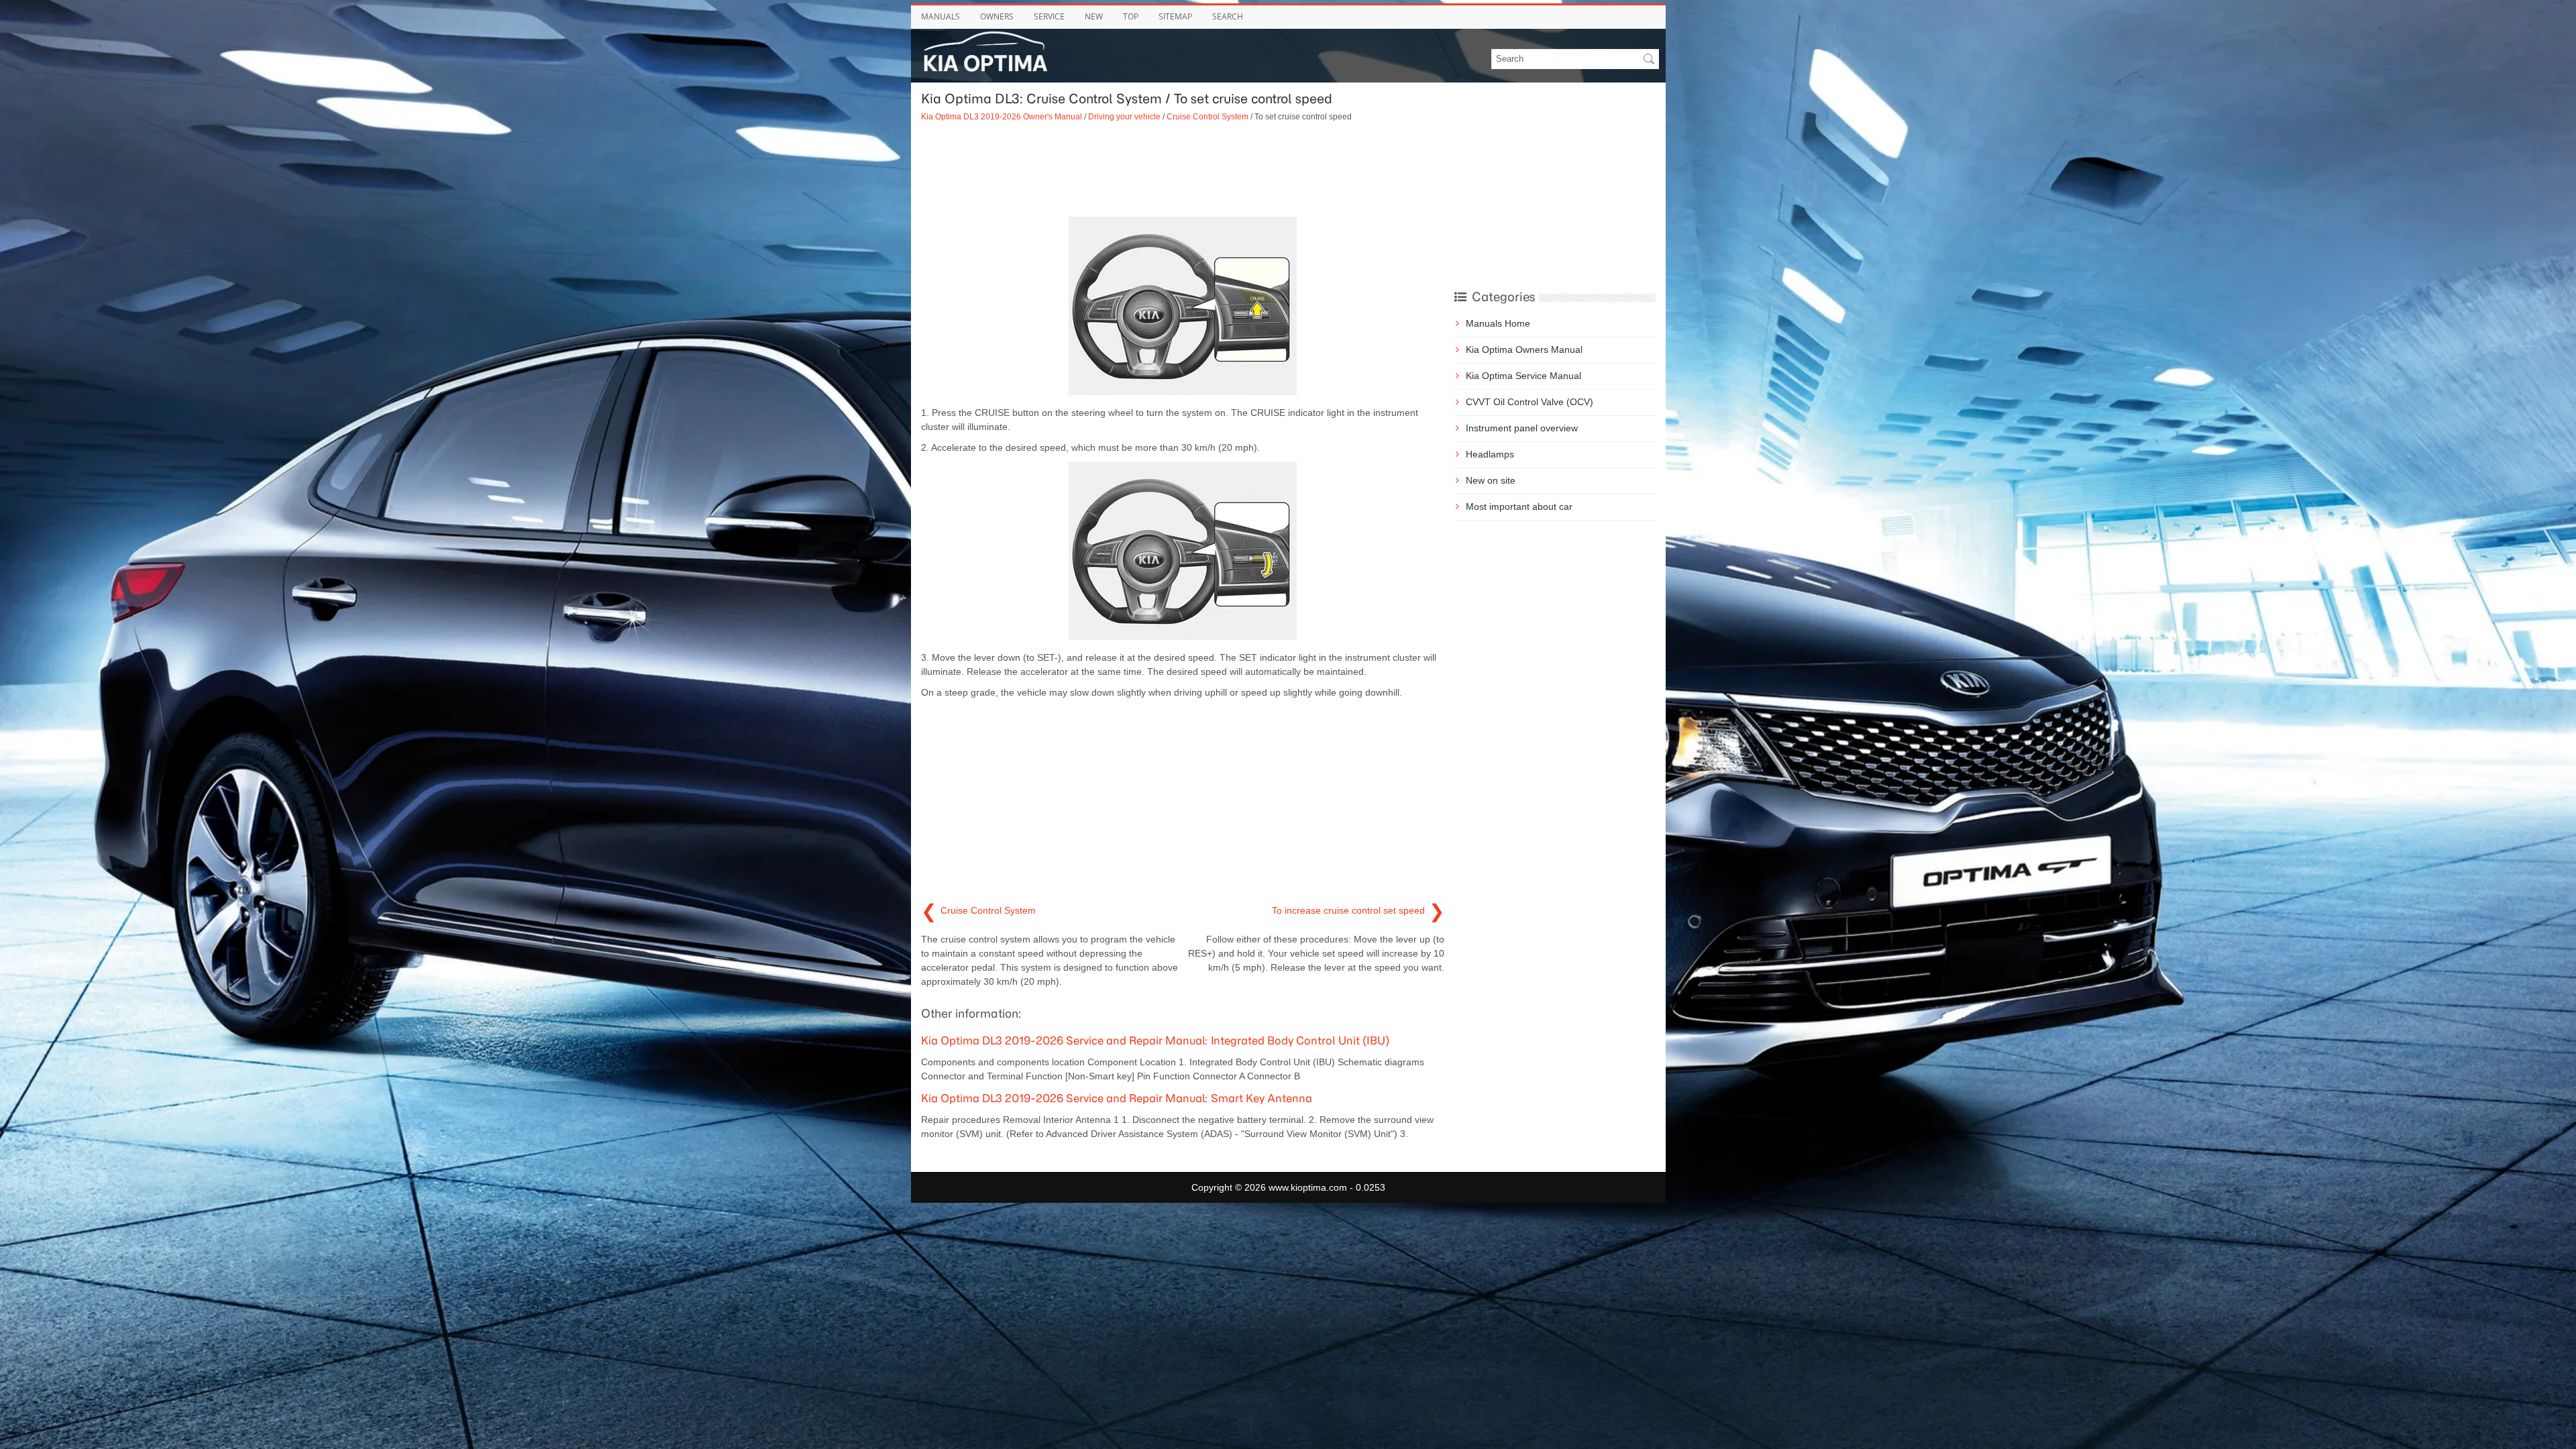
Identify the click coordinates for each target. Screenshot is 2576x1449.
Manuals (941, 16)
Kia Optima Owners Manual (1524, 350)
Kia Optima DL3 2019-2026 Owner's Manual (1002, 116)
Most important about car (1519, 506)
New (1094, 16)
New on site (1491, 480)
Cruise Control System (1207, 116)
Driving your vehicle (1124, 116)
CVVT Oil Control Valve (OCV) (1529, 402)
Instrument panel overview (1522, 428)
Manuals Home (1498, 323)
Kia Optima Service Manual (1523, 376)
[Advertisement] (1183, 170)
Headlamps (1490, 454)
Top (1131, 16)
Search (1228, 16)
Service (1049, 16)
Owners (997, 16)
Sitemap (1175, 16)
